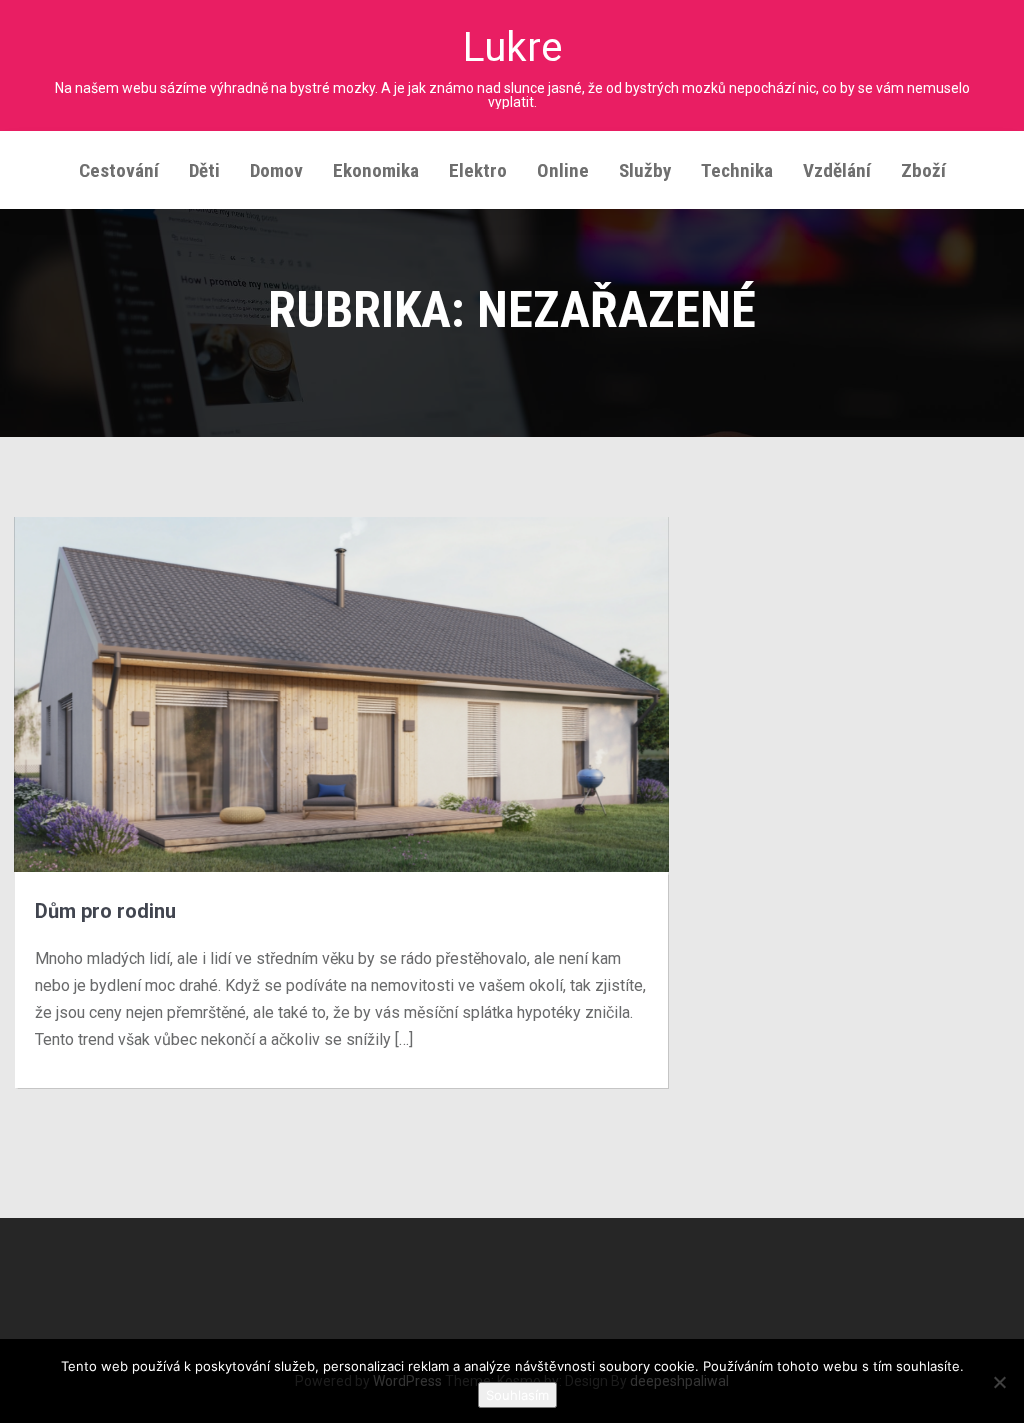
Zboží (923, 170)
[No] (999, 1382)
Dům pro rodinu (105, 911)
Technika (737, 170)
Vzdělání (837, 170)
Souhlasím (517, 1395)
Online (563, 170)
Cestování (119, 170)
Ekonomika (376, 170)
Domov (276, 170)
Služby (645, 170)
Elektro (478, 170)
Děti (204, 170)
